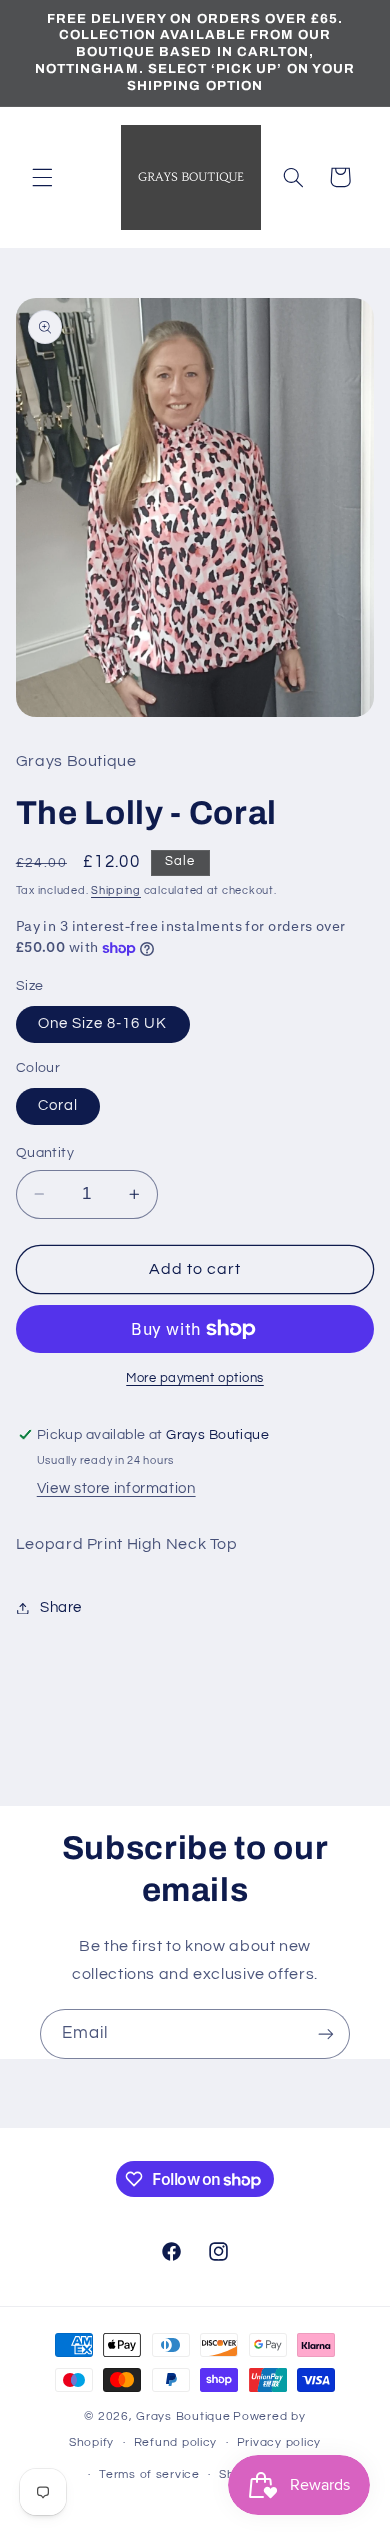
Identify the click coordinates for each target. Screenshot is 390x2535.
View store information (116, 1488)
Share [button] (61, 1607)
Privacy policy (279, 2442)
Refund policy (176, 2442)
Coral (58, 1105)
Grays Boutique (183, 2416)
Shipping (116, 890)
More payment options (195, 1378)
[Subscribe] (326, 2033)
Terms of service (149, 2474)
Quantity (45, 1153)
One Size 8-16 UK (103, 1023)
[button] (42, 177)
